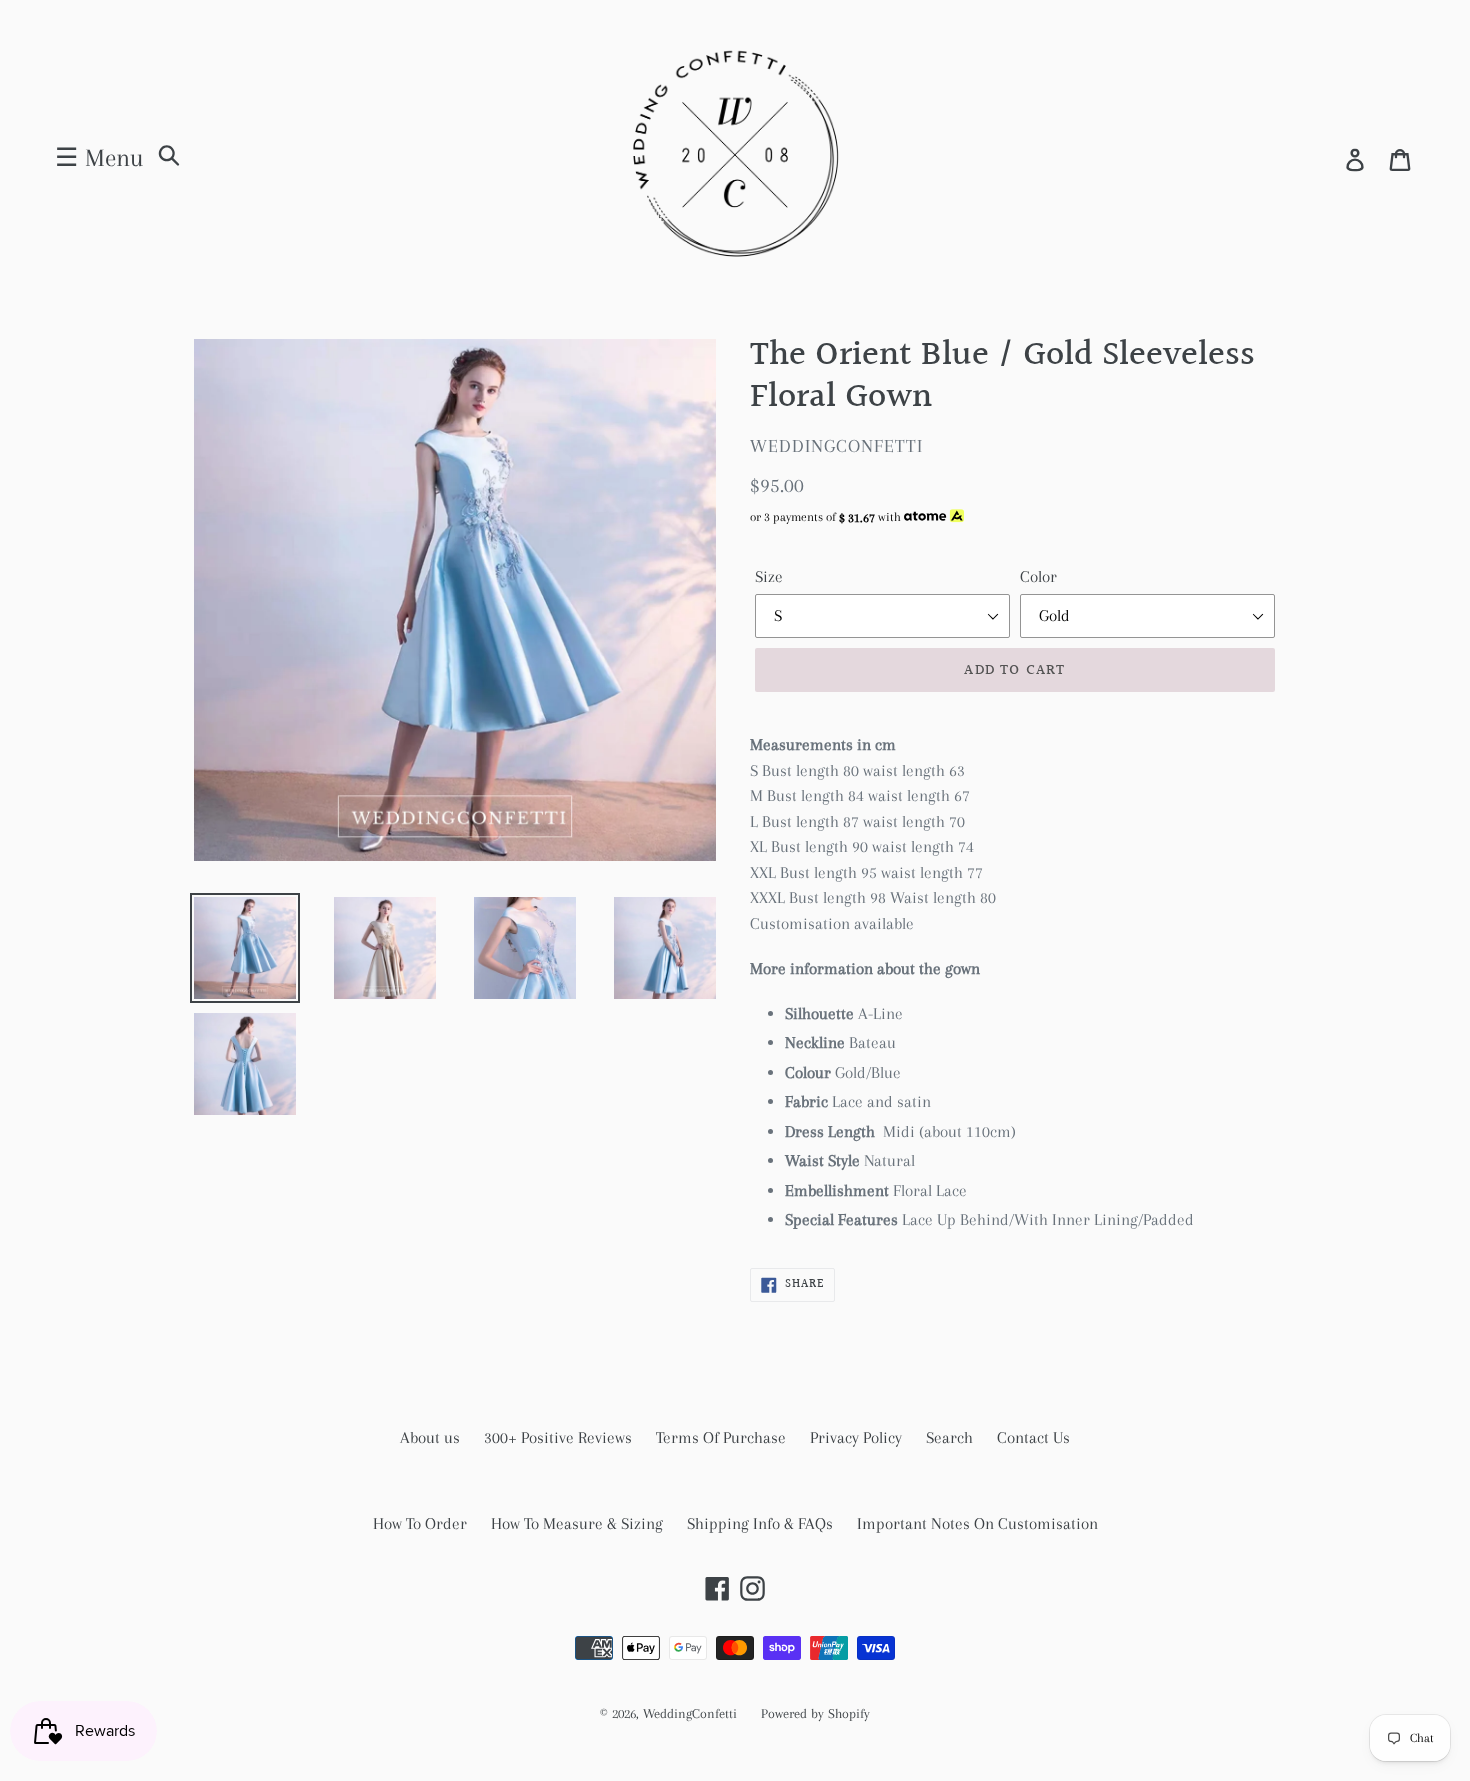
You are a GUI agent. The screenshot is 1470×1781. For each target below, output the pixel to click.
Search (949, 1437)
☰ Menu (99, 157)
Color (1038, 576)
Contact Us (1033, 1437)
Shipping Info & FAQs (760, 1523)
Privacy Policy (856, 1437)
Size (769, 576)
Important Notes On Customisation (977, 1523)
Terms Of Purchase (721, 1437)
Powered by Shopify (815, 1713)
